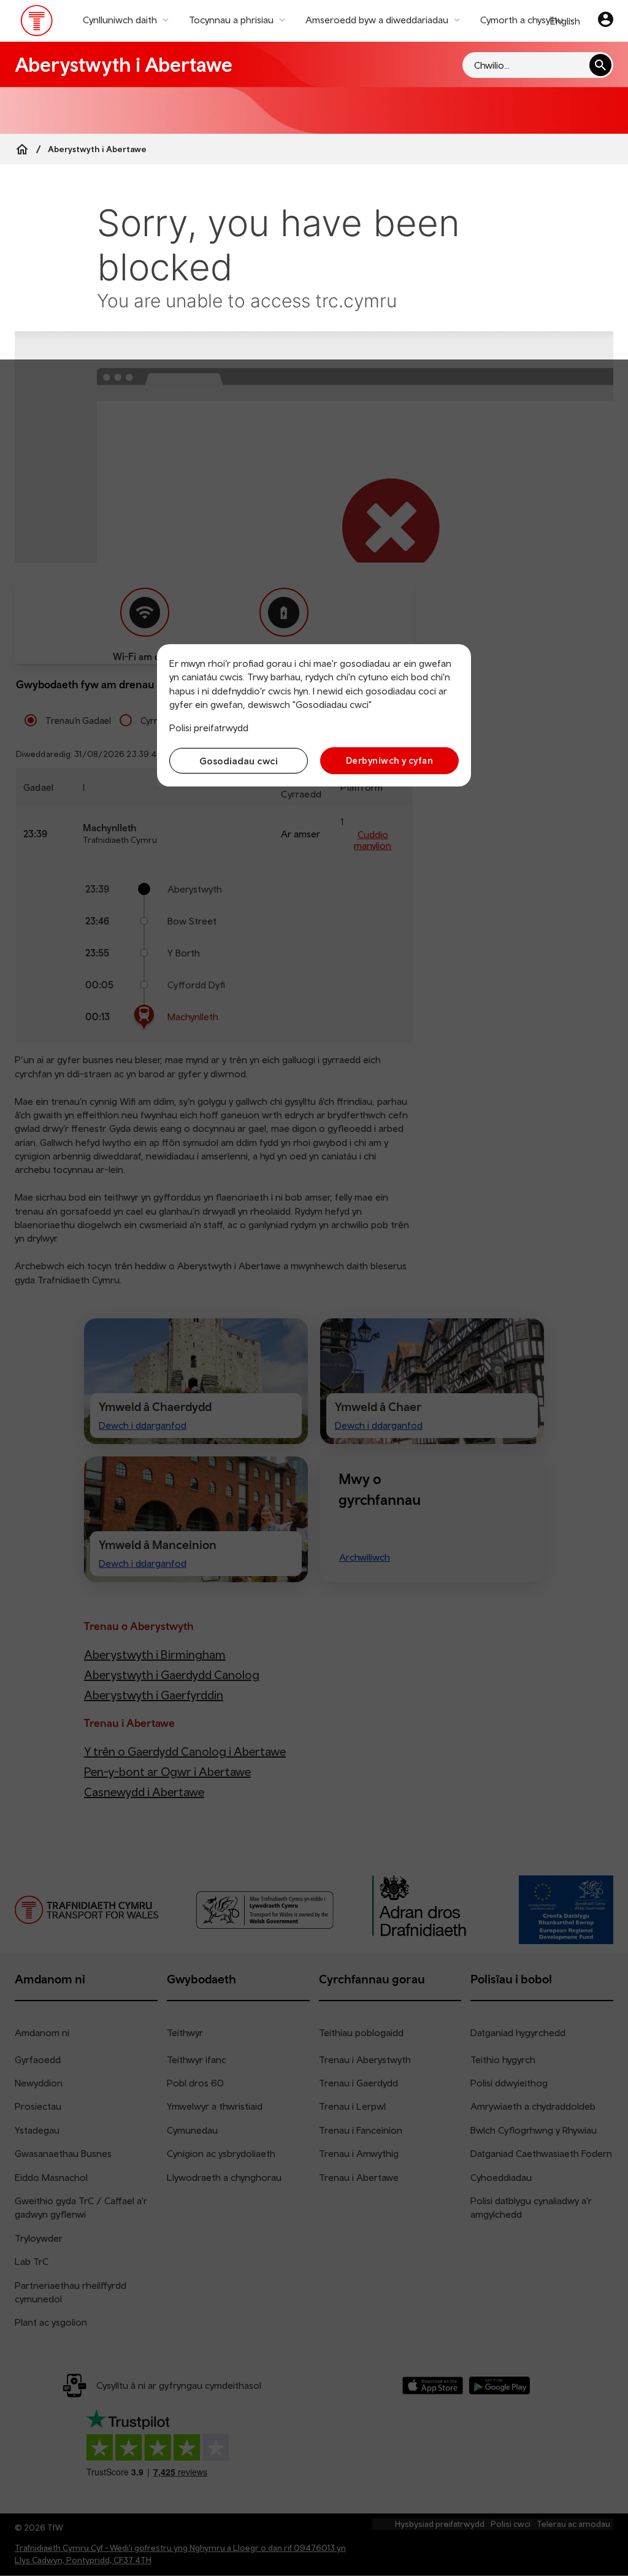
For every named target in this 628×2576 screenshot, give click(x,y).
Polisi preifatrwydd (209, 728)
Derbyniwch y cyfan (389, 760)
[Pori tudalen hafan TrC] (37, 23)
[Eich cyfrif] (606, 21)
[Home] (22, 149)
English (565, 21)
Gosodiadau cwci (239, 761)
